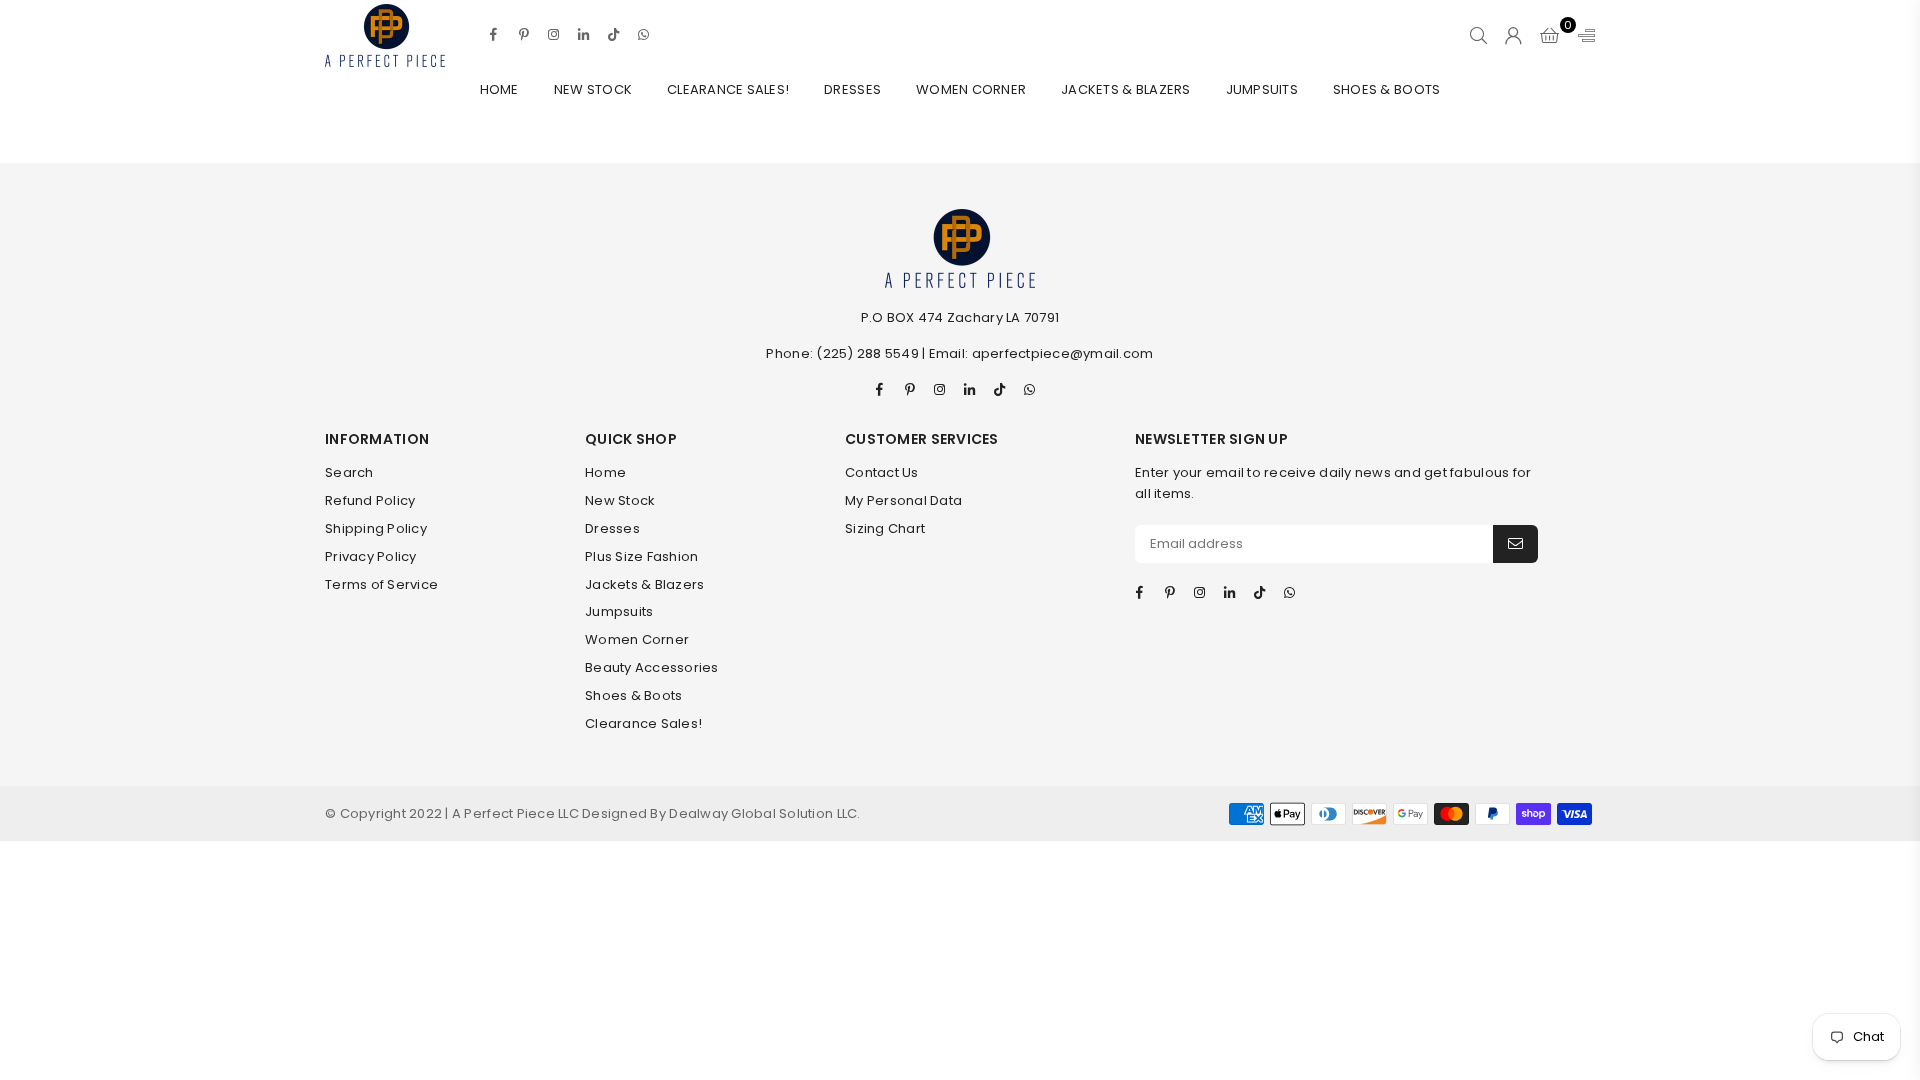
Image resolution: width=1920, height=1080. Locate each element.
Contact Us (882, 472)
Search (349, 472)
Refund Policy (370, 500)
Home (499, 89)
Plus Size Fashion (641, 556)
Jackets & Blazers (1125, 89)
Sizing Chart (885, 528)
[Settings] (1582, 35)
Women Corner (971, 89)
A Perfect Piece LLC (517, 813)
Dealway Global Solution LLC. (764, 813)
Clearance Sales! (728, 89)
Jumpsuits (1262, 89)
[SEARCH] (1478, 35)
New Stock (593, 89)
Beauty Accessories (652, 667)
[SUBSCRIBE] (1515, 544)
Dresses (852, 89)
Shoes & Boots (1386, 89)
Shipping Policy (376, 528)
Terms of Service (381, 584)
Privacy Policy (371, 556)
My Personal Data (903, 500)
